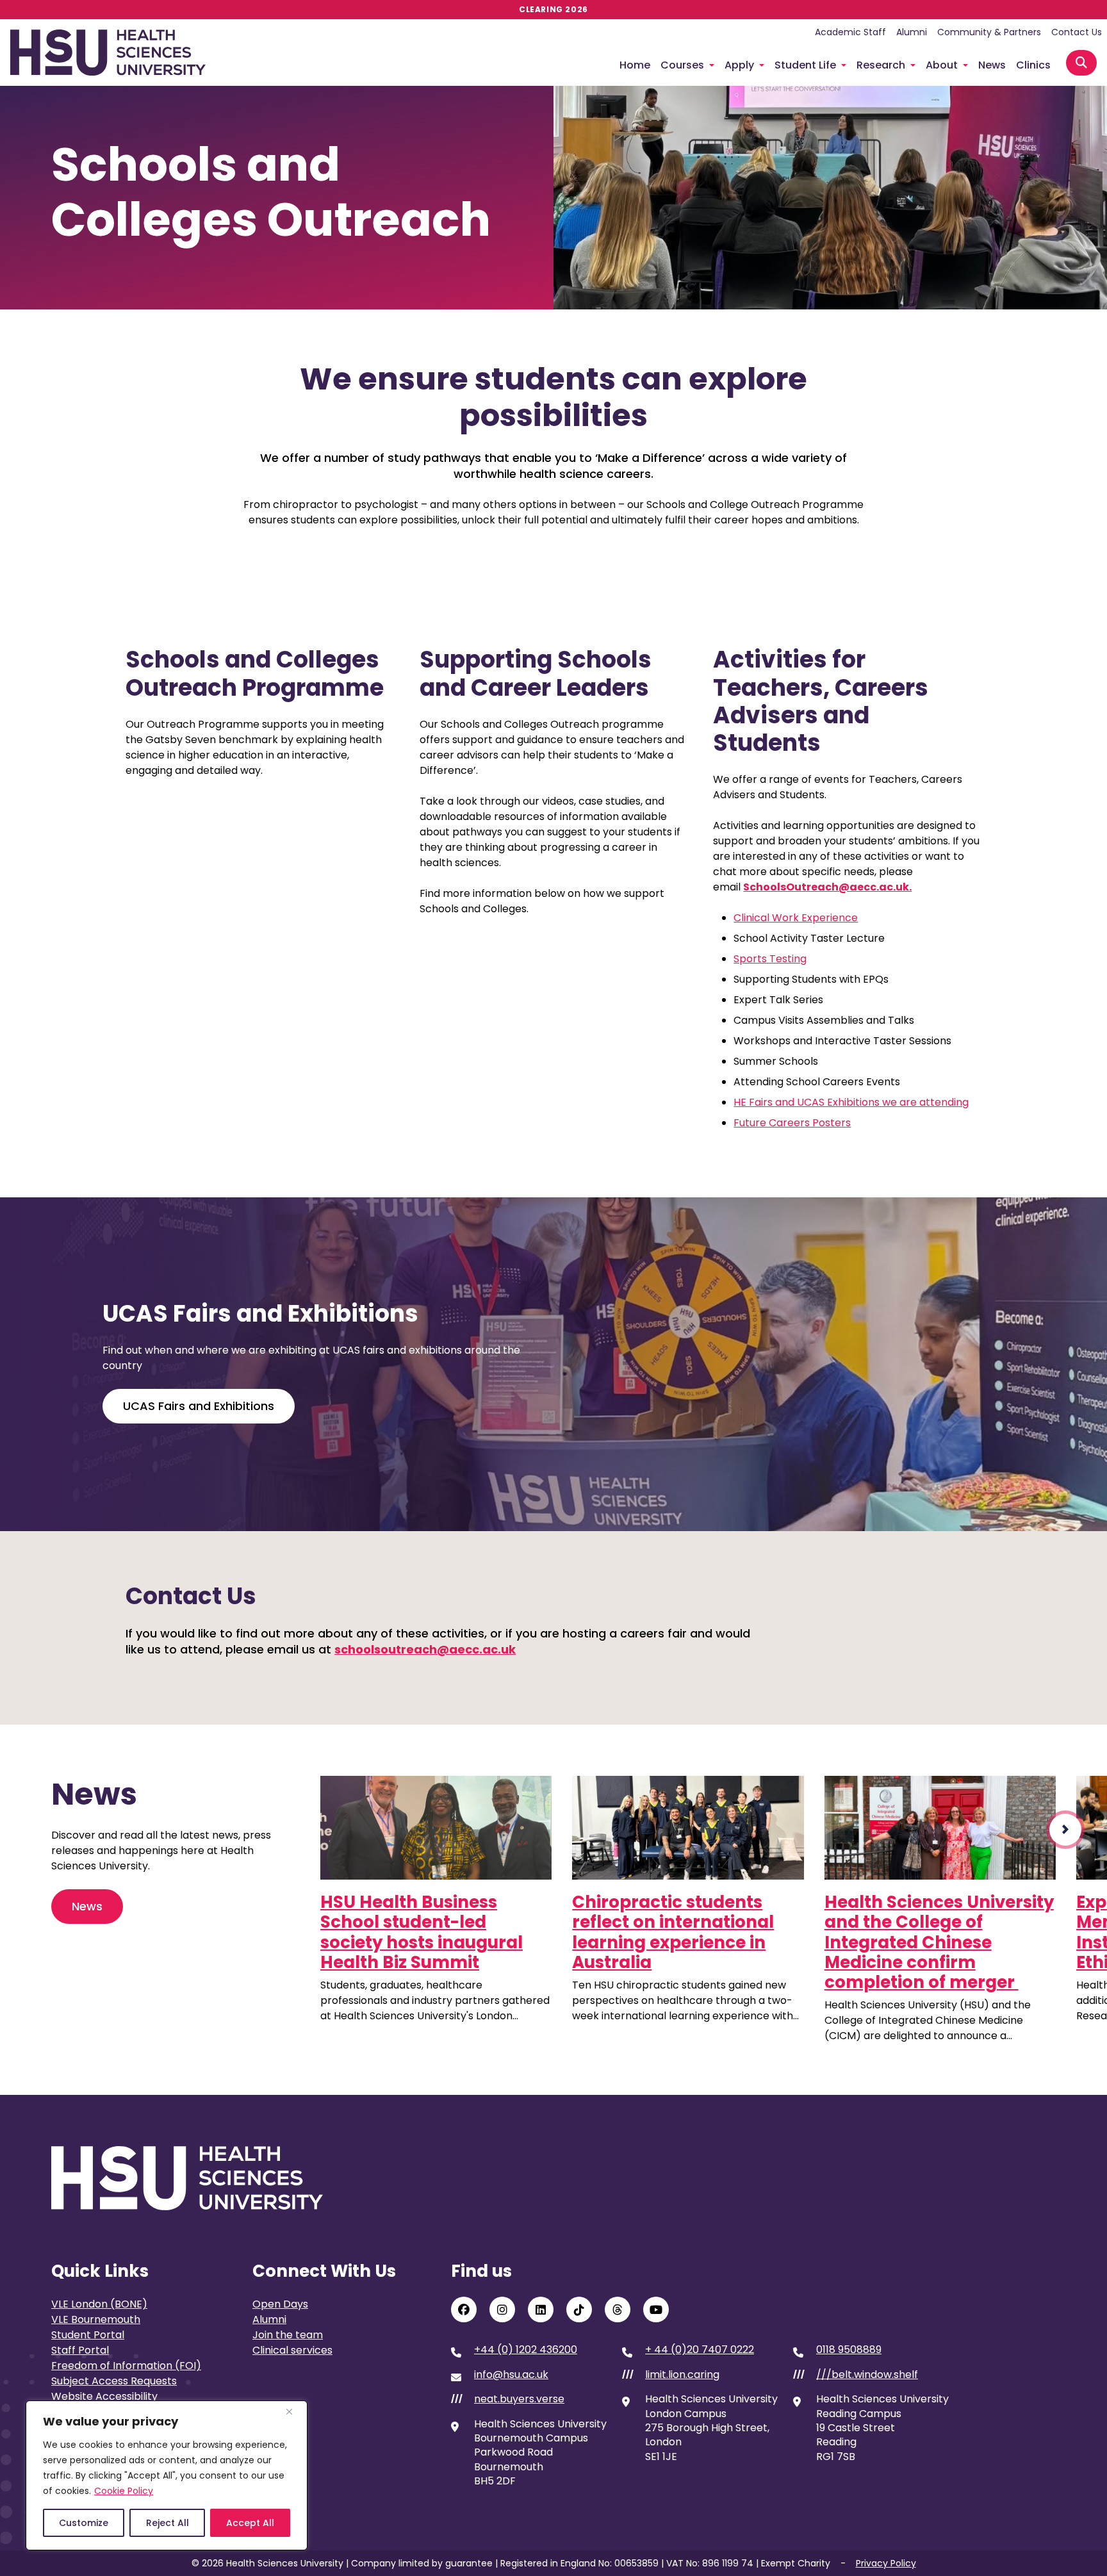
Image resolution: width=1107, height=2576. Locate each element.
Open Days (280, 2304)
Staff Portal (80, 2350)
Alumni (912, 32)
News (992, 65)
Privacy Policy (886, 2563)
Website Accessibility (104, 2396)
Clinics (1033, 65)
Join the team (288, 2335)
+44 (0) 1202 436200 (526, 2350)
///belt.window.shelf (867, 2375)
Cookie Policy (124, 2491)
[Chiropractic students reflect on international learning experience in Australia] (688, 1828)
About (942, 65)
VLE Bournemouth (96, 2319)
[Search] (1081, 63)
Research (881, 65)
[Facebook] (464, 2309)
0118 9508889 (849, 2350)
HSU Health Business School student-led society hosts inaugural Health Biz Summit (422, 1932)
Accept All (250, 2523)
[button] (1065, 1830)
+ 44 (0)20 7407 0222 (700, 2350)
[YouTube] (656, 2309)
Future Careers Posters (792, 1123)
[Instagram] (502, 2309)
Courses (682, 65)
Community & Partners (989, 32)
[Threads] (618, 2309)
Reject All (168, 2523)
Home (635, 65)
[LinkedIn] (541, 2309)
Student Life (805, 65)
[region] (167, 2475)
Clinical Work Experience (796, 918)
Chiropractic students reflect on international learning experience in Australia (673, 1932)
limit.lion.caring (682, 2375)
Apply (739, 65)
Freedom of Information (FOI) (126, 2366)
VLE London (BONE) (99, 2304)
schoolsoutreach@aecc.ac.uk (425, 1649)
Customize (84, 2523)
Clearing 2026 (553, 9)
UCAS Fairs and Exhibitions (199, 1406)
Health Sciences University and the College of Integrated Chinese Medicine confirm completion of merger (939, 1942)
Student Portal (88, 2335)
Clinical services (292, 2350)
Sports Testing (770, 959)
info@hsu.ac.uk (511, 2375)
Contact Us (1077, 32)
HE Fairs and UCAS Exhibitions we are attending (851, 1102)
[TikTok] (579, 2309)
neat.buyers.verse (519, 2399)
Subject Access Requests (114, 2381)
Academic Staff (850, 32)
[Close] (294, 2411)
